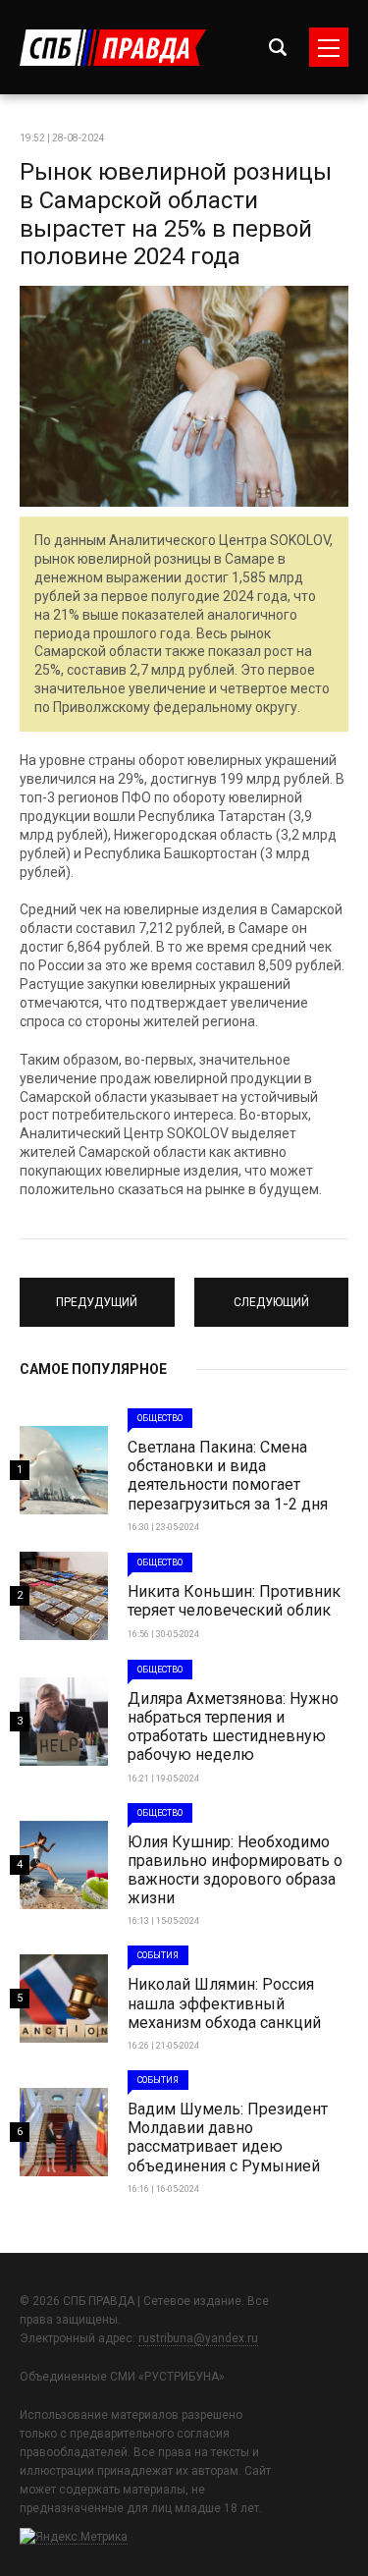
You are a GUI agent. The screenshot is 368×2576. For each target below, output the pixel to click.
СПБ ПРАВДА (113, 48)
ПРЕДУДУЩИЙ (97, 1293)
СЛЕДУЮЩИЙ (271, 1293)
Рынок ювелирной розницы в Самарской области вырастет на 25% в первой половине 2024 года (176, 214)
